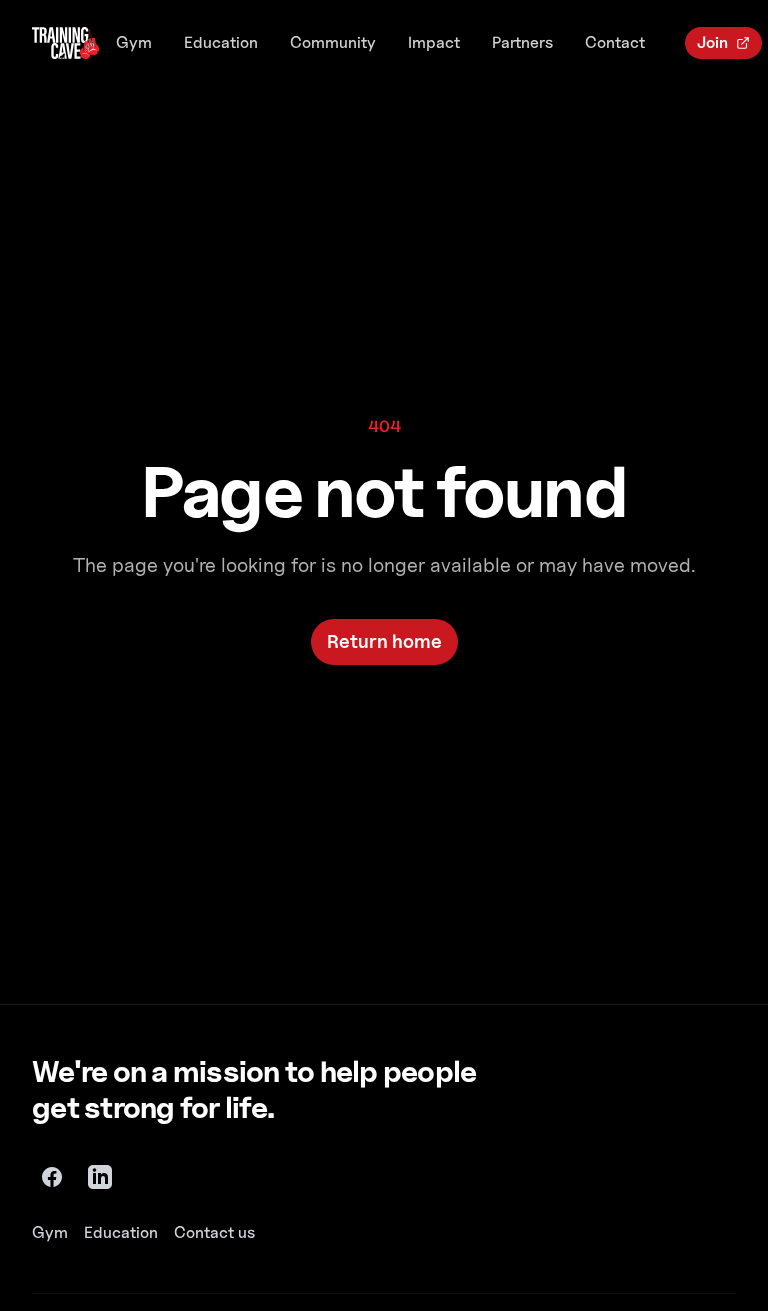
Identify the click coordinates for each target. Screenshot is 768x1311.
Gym (134, 42)
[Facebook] (52, 1177)
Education (221, 42)
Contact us (214, 1232)
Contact (615, 42)
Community (333, 42)
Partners (522, 42)
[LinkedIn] (100, 1177)
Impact (434, 42)
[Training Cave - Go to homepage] (66, 43)
